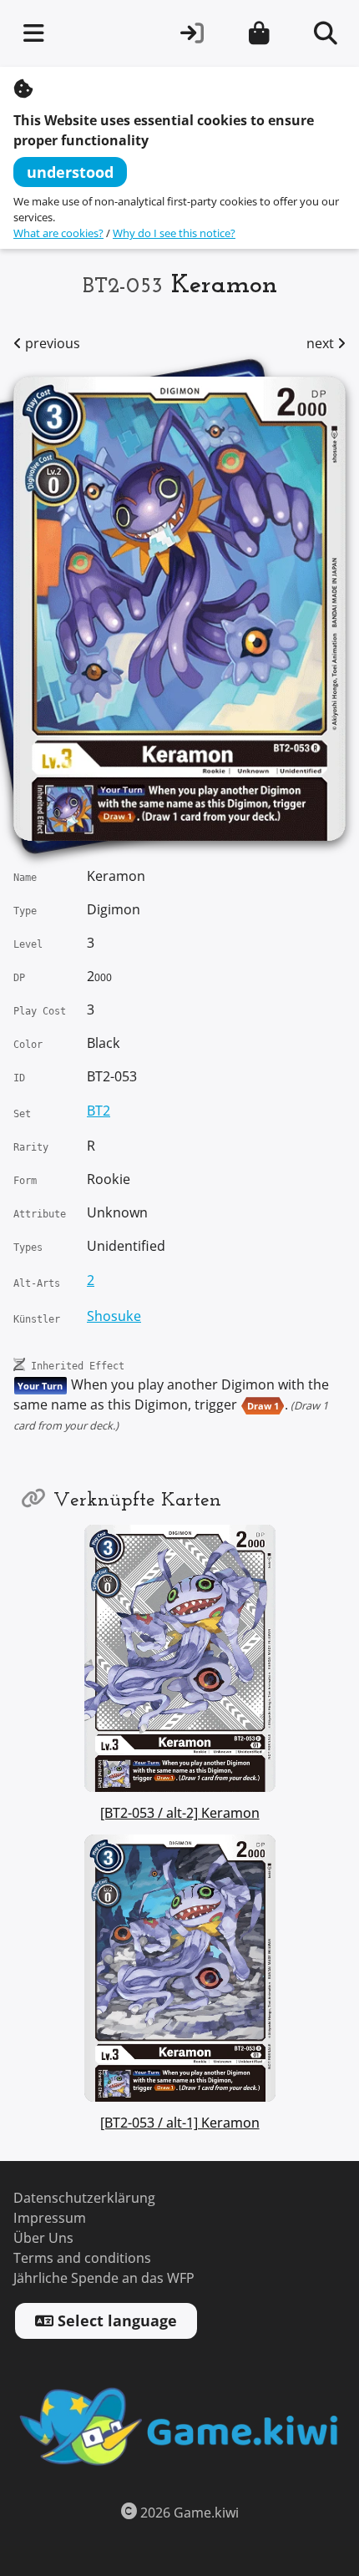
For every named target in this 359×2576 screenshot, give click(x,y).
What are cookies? (58, 233)
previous (51, 344)
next (322, 344)
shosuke (114, 1316)
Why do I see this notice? (174, 233)
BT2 (99, 1111)
